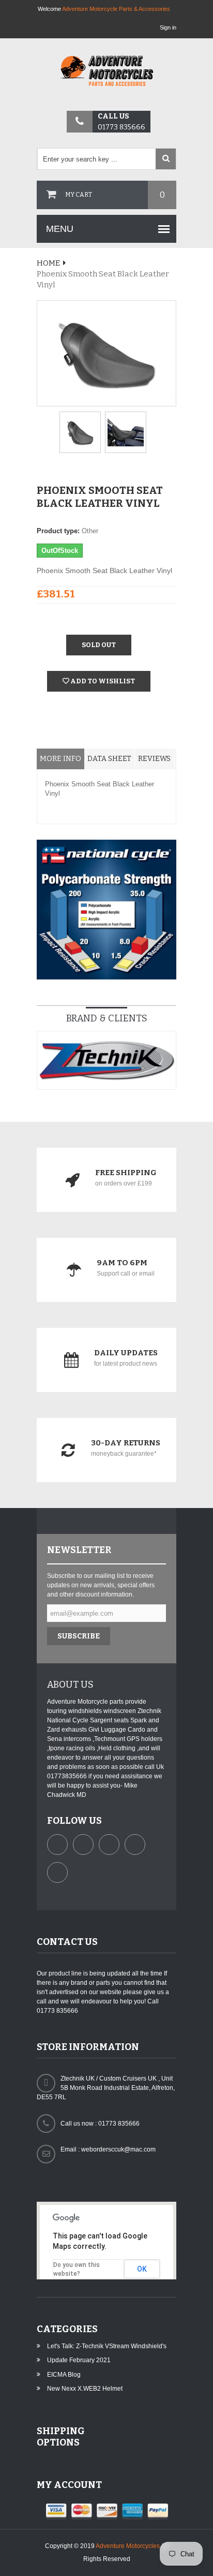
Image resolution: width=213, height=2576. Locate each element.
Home (48, 263)
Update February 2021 (79, 2360)
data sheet (109, 759)
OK (142, 2269)
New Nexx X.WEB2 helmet (85, 2389)
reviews (154, 759)
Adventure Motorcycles (128, 2546)
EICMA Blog (64, 2375)
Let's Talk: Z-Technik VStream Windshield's (107, 2346)
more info (60, 759)
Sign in (168, 27)
